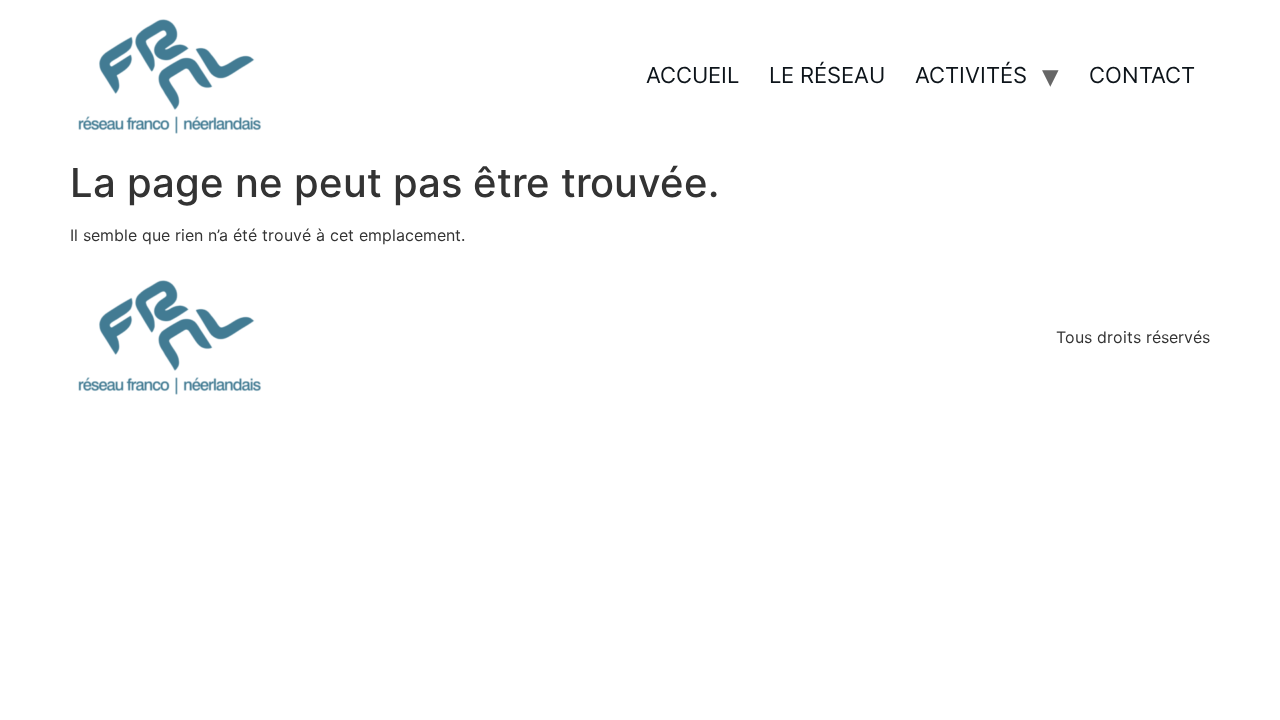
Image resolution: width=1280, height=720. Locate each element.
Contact (1142, 75)
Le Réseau (827, 75)
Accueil (692, 75)
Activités (971, 75)
